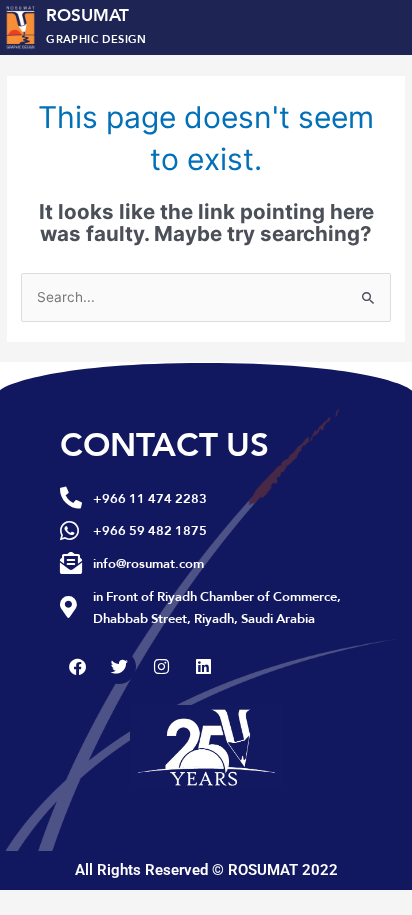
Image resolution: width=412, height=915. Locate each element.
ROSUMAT (96, 24)
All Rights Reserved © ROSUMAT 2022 (206, 870)
